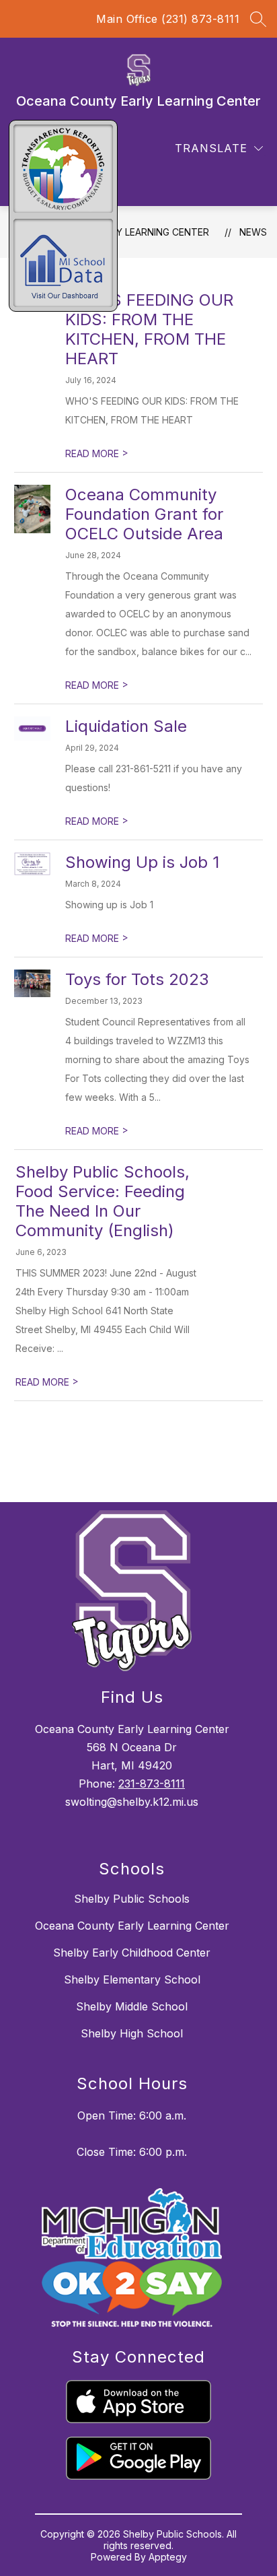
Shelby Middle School (132, 2006)
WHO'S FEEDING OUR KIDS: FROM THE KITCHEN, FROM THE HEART (149, 329)
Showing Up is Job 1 (142, 862)
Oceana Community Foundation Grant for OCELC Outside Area (144, 514)
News (253, 232)
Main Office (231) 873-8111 (168, 19)
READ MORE (97, 453)
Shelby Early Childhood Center (132, 1953)
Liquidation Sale (126, 726)
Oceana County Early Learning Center (132, 1926)
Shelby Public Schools (132, 1899)
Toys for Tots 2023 (137, 979)
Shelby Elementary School (132, 1979)
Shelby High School (132, 2033)
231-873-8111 (152, 1784)
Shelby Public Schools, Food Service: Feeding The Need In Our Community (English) (103, 1201)
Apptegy (168, 2557)
